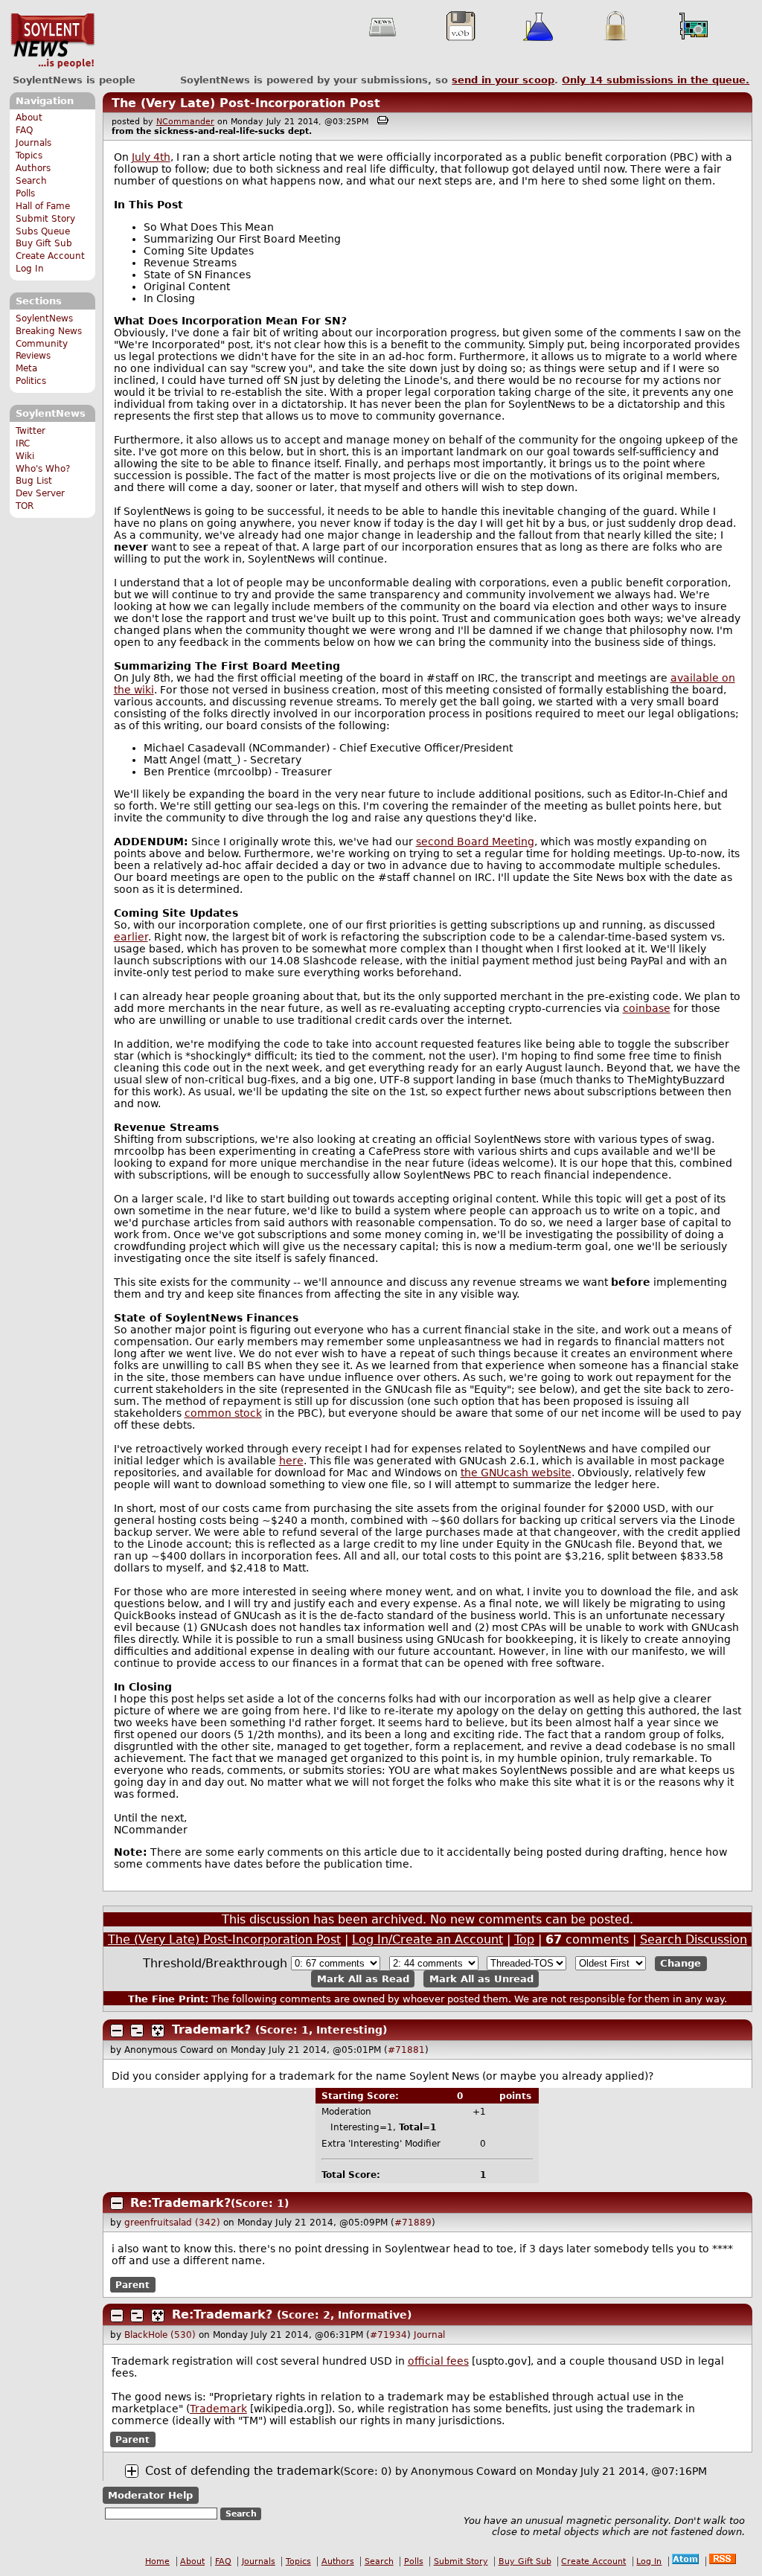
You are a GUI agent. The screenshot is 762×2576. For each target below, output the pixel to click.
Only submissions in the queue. (656, 80)
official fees (438, 2361)
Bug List (34, 481)
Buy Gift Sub (44, 243)
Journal (429, 2335)
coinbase (647, 1008)
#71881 (406, 2050)
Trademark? (211, 2029)
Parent (132, 2285)
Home (157, 2561)
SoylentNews (52, 41)
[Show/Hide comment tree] (137, 2031)
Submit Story (45, 219)
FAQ (24, 130)
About (29, 118)
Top (524, 1939)
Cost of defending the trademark (243, 2471)
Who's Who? (43, 469)
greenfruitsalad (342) (172, 2223)
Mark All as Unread (481, 1979)
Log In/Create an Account (428, 1939)
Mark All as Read (363, 1979)
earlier (131, 937)
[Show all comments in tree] (158, 2031)
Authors (33, 168)
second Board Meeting (475, 842)
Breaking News (49, 331)
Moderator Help (150, 2495)
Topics (29, 156)
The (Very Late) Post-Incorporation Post (246, 103)
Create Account (50, 256)
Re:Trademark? (180, 2203)
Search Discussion (694, 1939)
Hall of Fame (43, 206)
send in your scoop (503, 80)
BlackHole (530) (160, 2335)
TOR (25, 506)
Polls (25, 193)
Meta (26, 368)
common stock (223, 1413)
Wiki (25, 456)
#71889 (413, 2223)
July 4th (151, 157)
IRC (23, 443)
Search (31, 181)
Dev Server (40, 493)
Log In (30, 269)
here (291, 1461)
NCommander (185, 122)
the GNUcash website (516, 1473)
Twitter (31, 431)
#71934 (388, 2335)
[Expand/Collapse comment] (117, 2031)
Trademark (218, 2409)
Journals (33, 143)
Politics (31, 381)
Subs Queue (43, 231)
